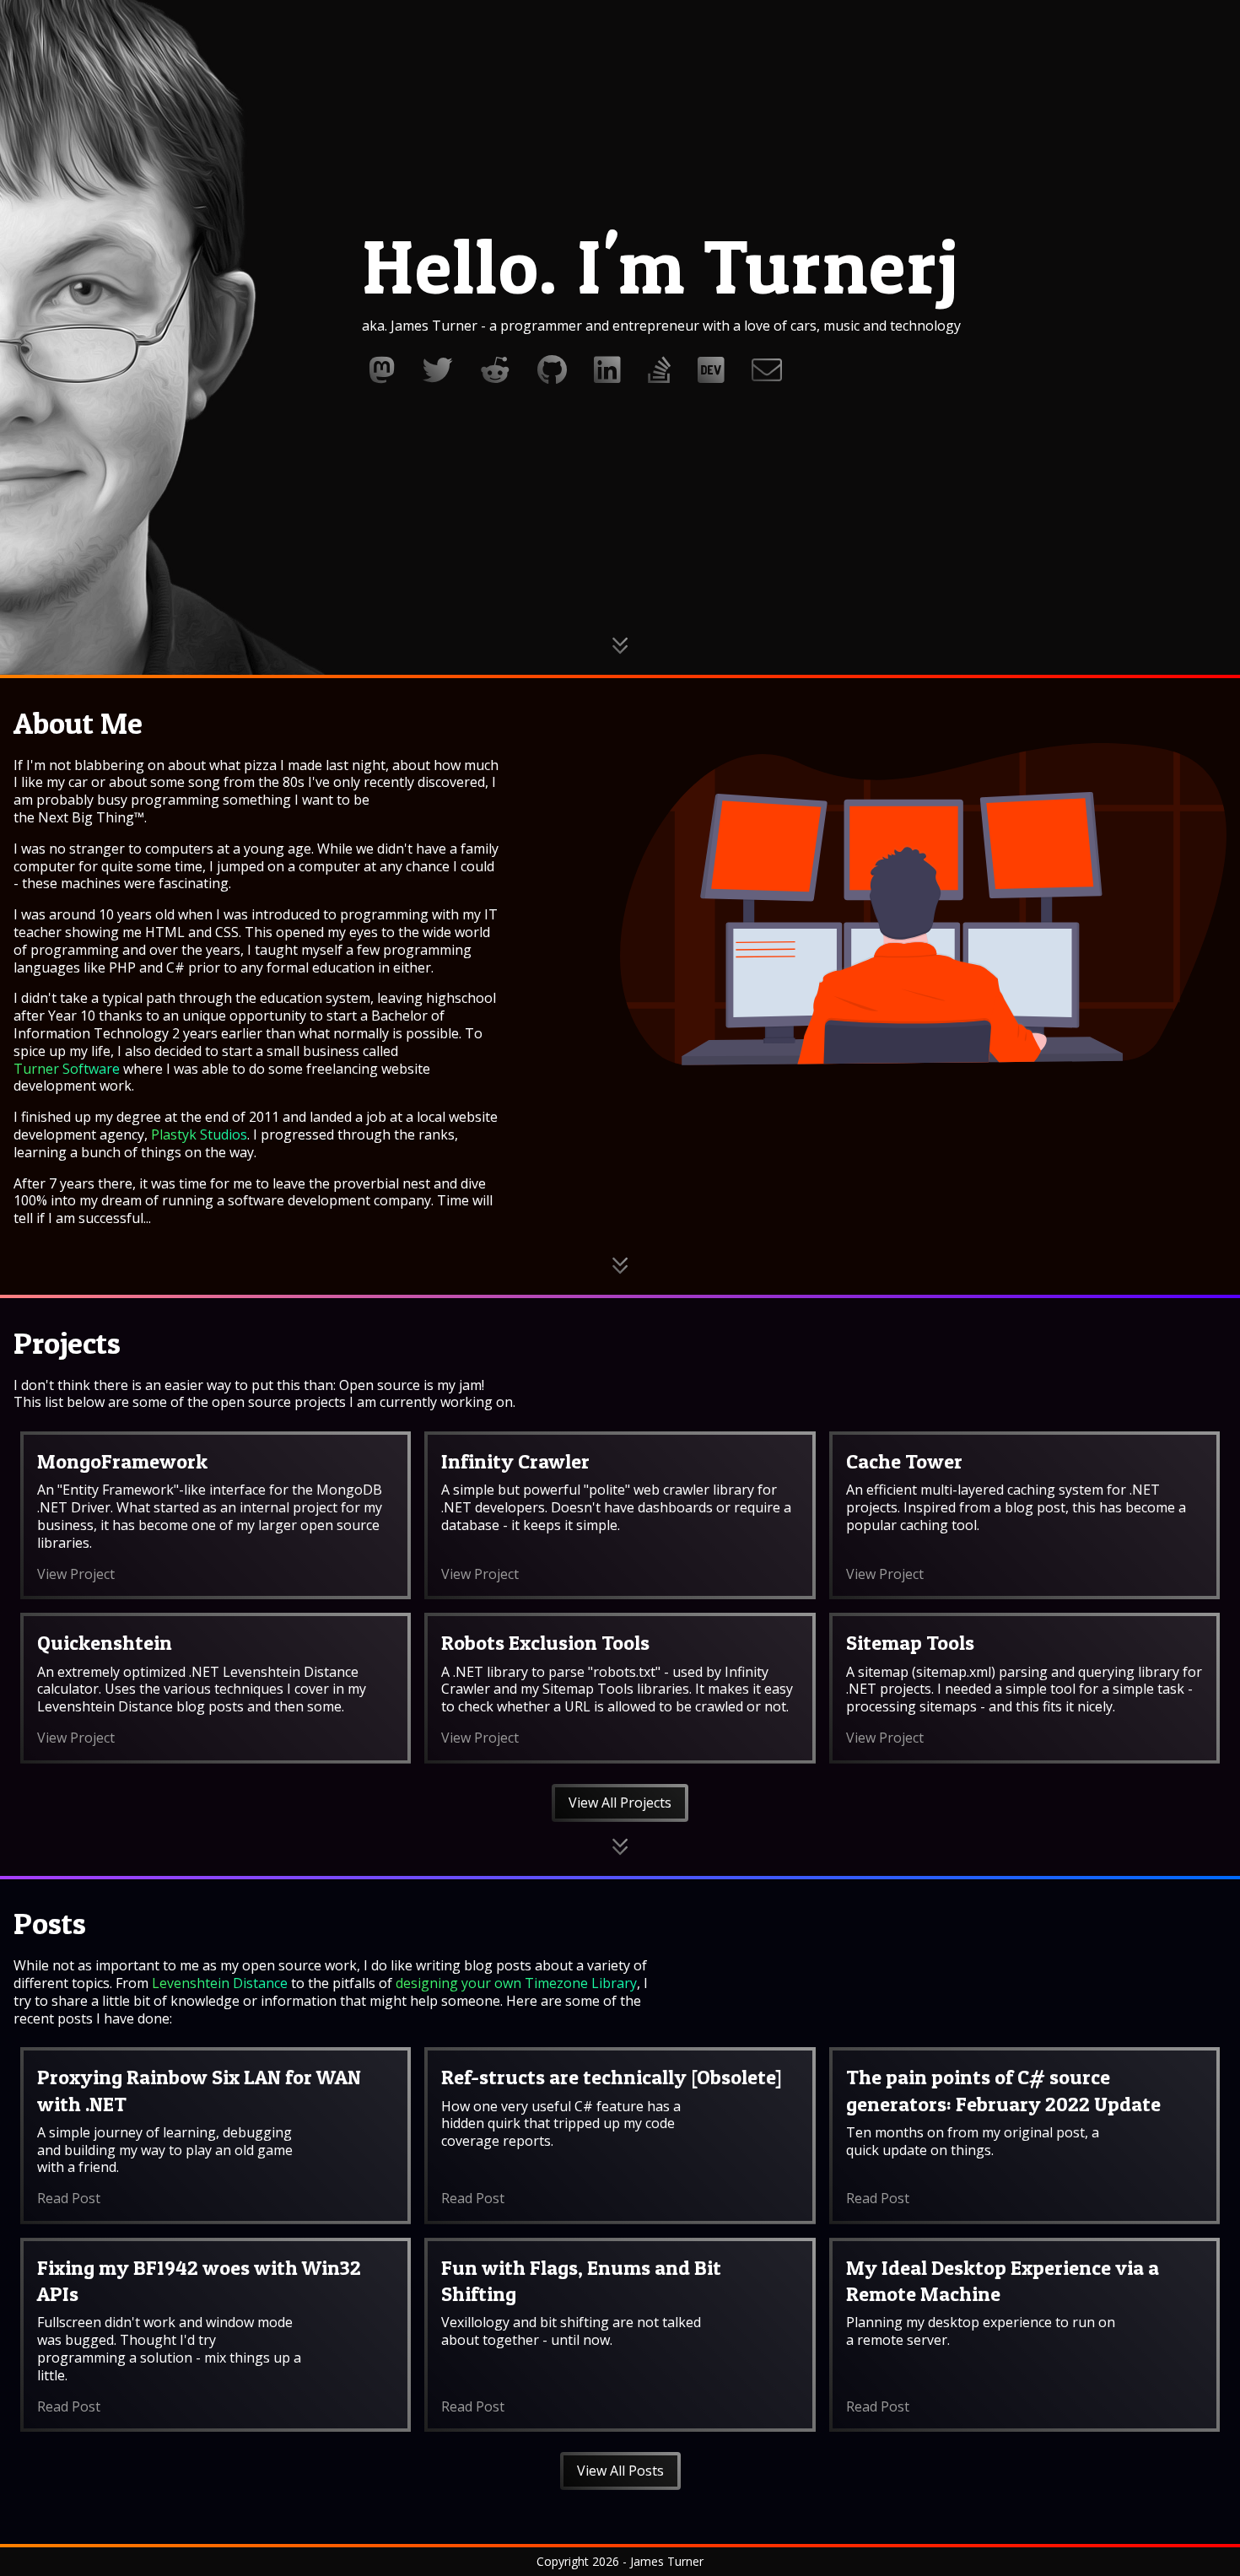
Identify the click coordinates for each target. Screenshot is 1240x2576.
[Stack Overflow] (659, 370)
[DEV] (711, 370)
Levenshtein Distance (220, 1983)
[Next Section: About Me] (620, 646)
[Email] (767, 370)
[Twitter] (438, 370)
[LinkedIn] (607, 370)
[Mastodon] (382, 370)
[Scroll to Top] (1213, 2548)
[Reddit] (495, 370)
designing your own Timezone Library (516, 1983)
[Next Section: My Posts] (620, 1847)
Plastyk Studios (199, 1134)
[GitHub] (552, 370)
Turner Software (67, 1069)
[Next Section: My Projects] (620, 1266)
